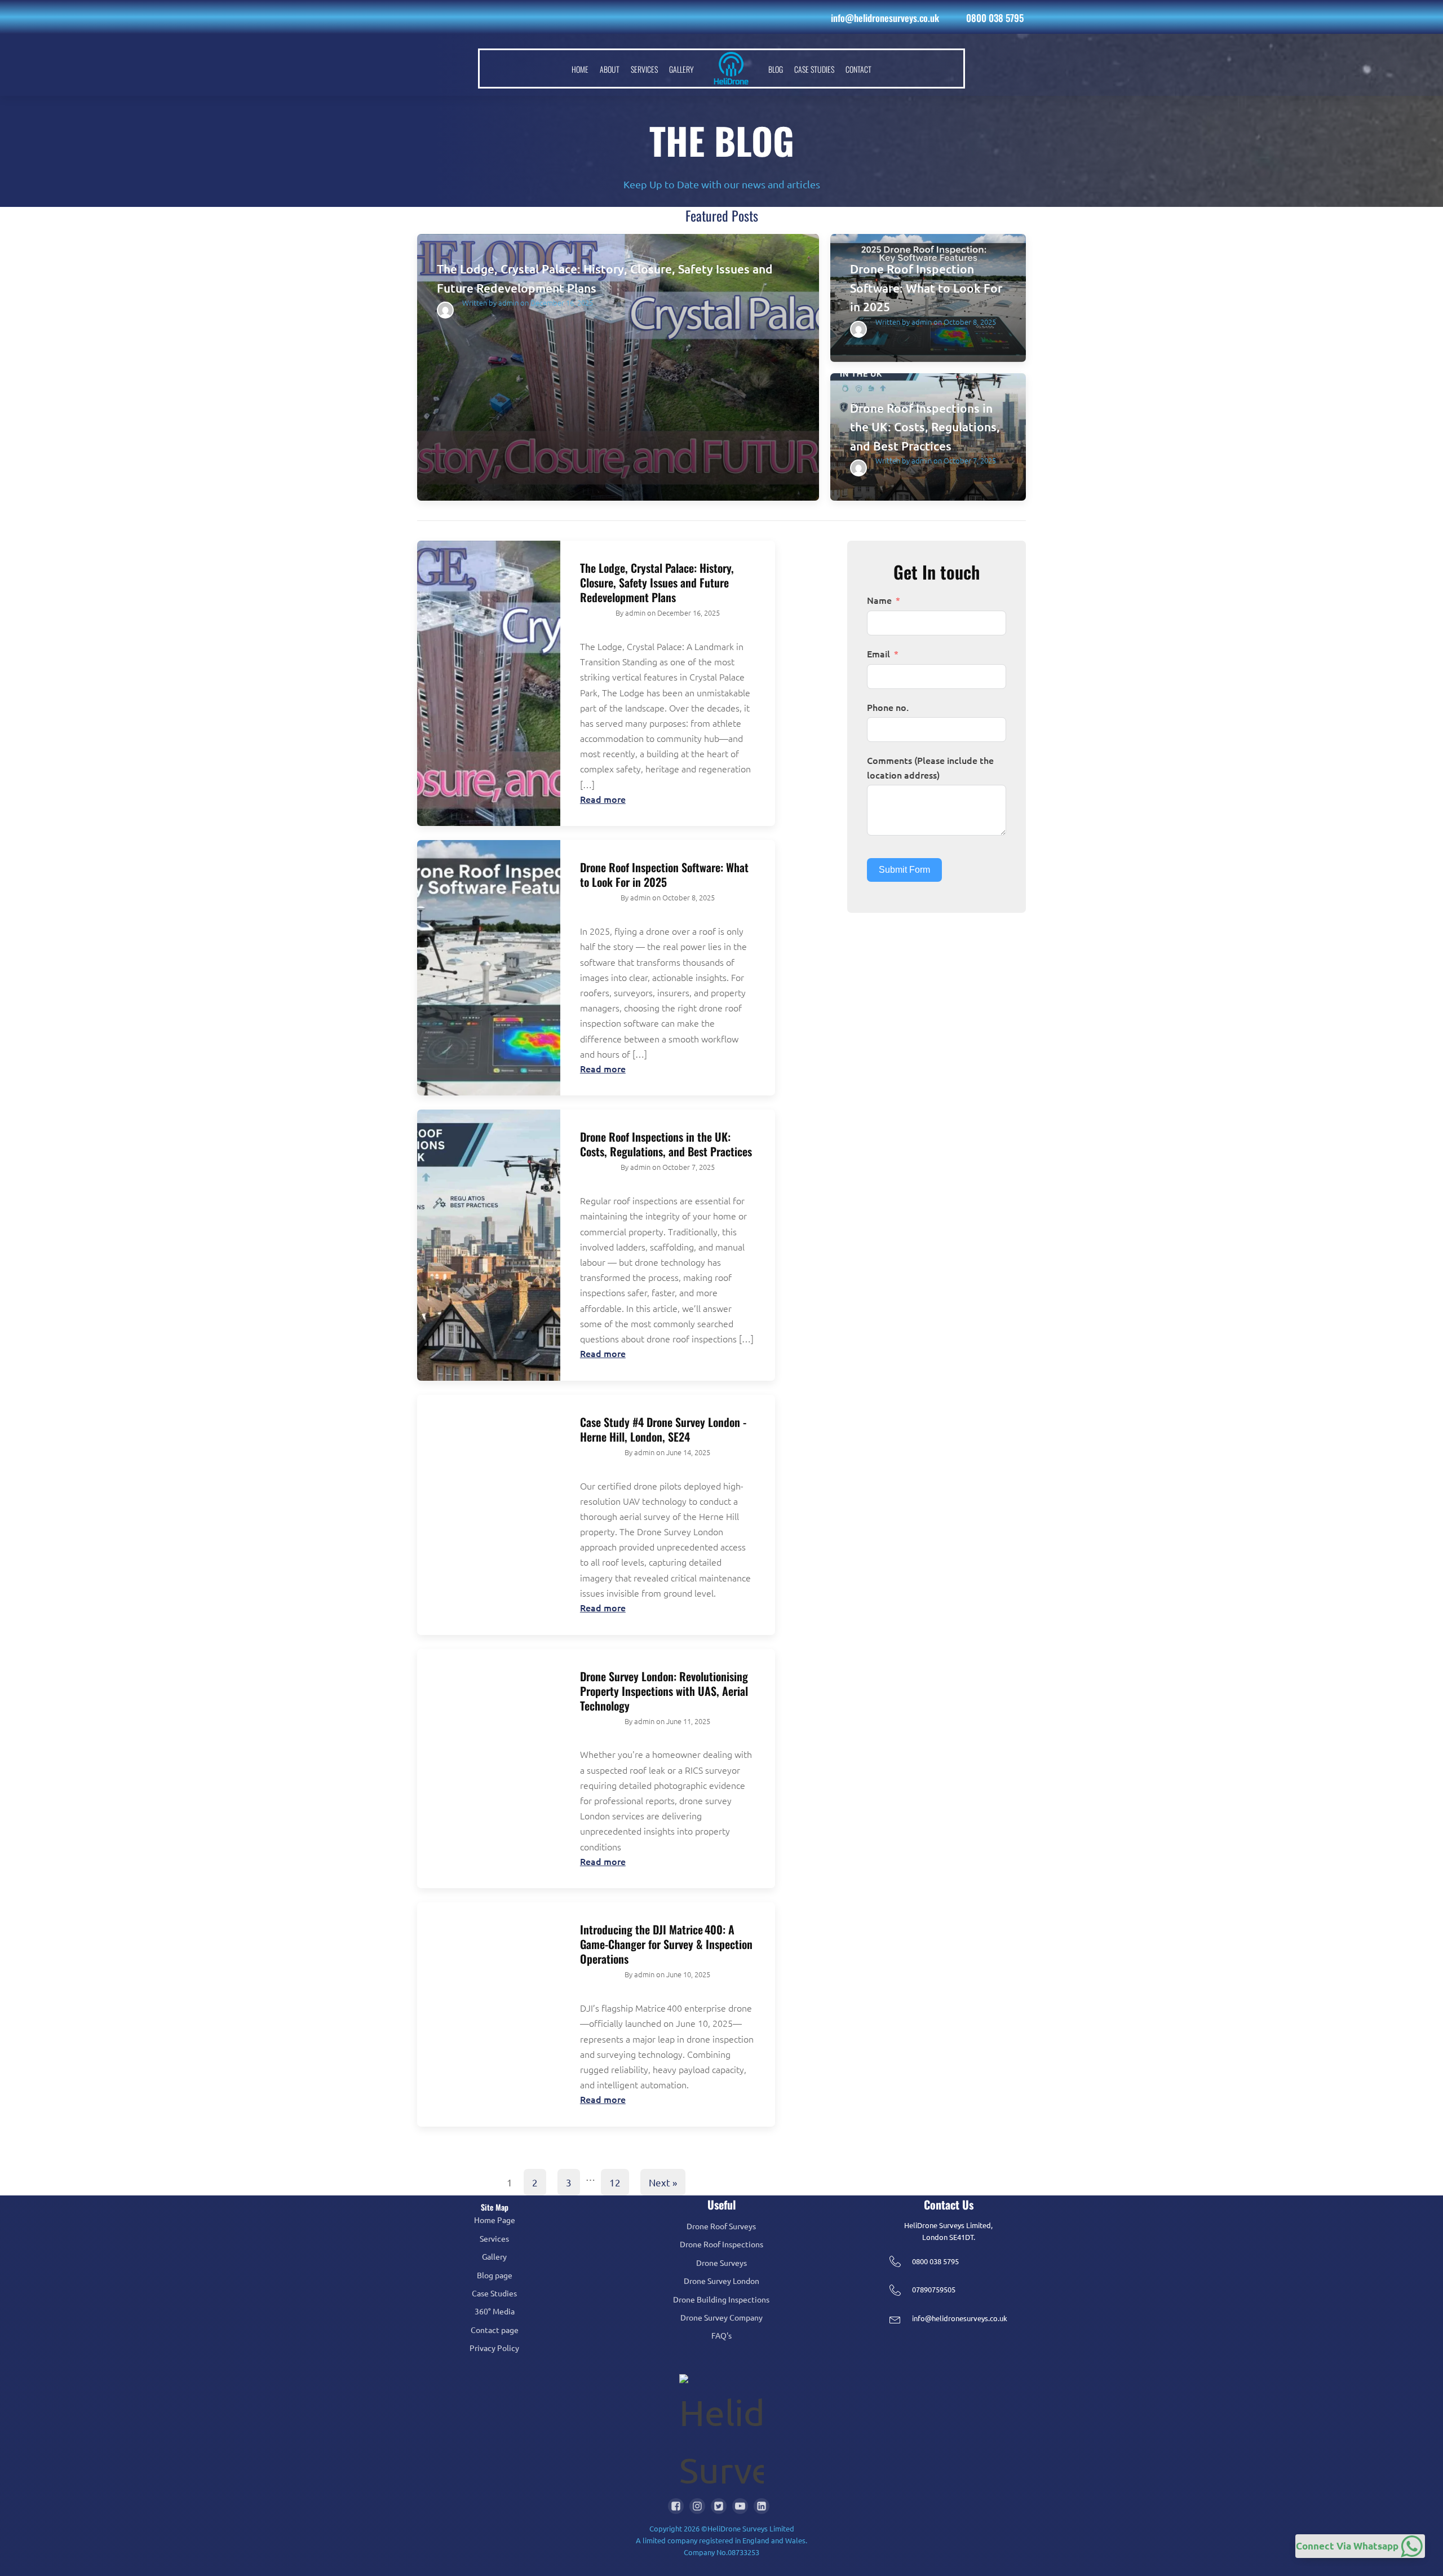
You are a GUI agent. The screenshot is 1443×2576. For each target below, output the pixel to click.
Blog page (495, 2275)
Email (878, 653)
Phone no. (888, 707)
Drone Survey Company (721, 2317)
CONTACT (858, 69)
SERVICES (644, 69)
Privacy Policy (494, 2348)
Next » (663, 2182)
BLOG (776, 69)
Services (494, 2238)
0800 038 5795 (995, 18)
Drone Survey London (721, 2281)
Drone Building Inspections (721, 2299)
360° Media (495, 2311)
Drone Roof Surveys (721, 2226)
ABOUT (610, 69)
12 (615, 2182)
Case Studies (494, 2293)
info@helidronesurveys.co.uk (885, 18)
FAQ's (721, 2335)
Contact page (495, 2330)
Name (879, 600)
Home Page (495, 2220)
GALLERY (681, 69)
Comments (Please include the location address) (930, 767)
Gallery (494, 2256)
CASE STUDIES (814, 69)
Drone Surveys (721, 2263)
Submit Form (904, 870)
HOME (580, 69)
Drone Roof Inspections (721, 2244)
